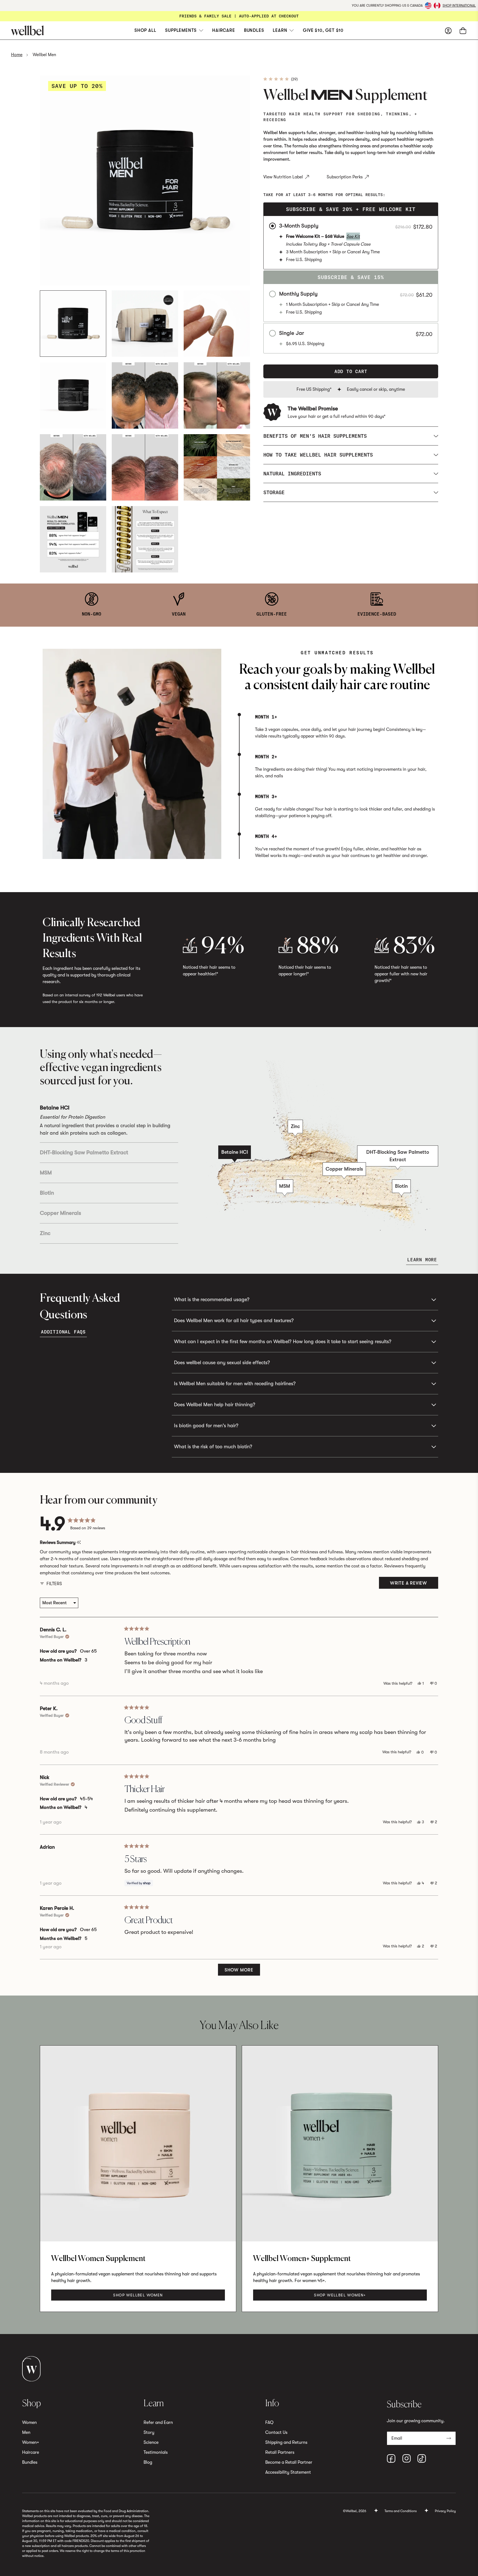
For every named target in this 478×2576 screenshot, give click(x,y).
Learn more (422, 1260)
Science (151, 2442)
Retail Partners (280, 2452)
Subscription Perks (345, 177)
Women (29, 2423)
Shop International (459, 6)
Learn (280, 30)
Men (26, 2432)
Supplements (181, 30)
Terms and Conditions (401, 2511)
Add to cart (351, 371)
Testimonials (156, 2452)
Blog (148, 2462)
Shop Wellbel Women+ (340, 2295)
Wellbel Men (44, 55)
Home (17, 55)
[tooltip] (79, 1543)
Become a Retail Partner (289, 2462)
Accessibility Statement (288, 2472)
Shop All (145, 30)
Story (149, 2432)
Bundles (254, 30)
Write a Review (414, 1585)
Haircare (224, 30)
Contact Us (276, 2432)
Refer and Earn (158, 2423)
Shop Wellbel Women (138, 2295)
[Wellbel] (115, 30)
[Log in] (448, 30)
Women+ (31, 2442)
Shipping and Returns (286, 2442)
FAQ (269, 2423)
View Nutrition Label (283, 177)
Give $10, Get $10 (323, 30)
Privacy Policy (445, 2511)
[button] (280, 79)
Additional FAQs (63, 1332)
